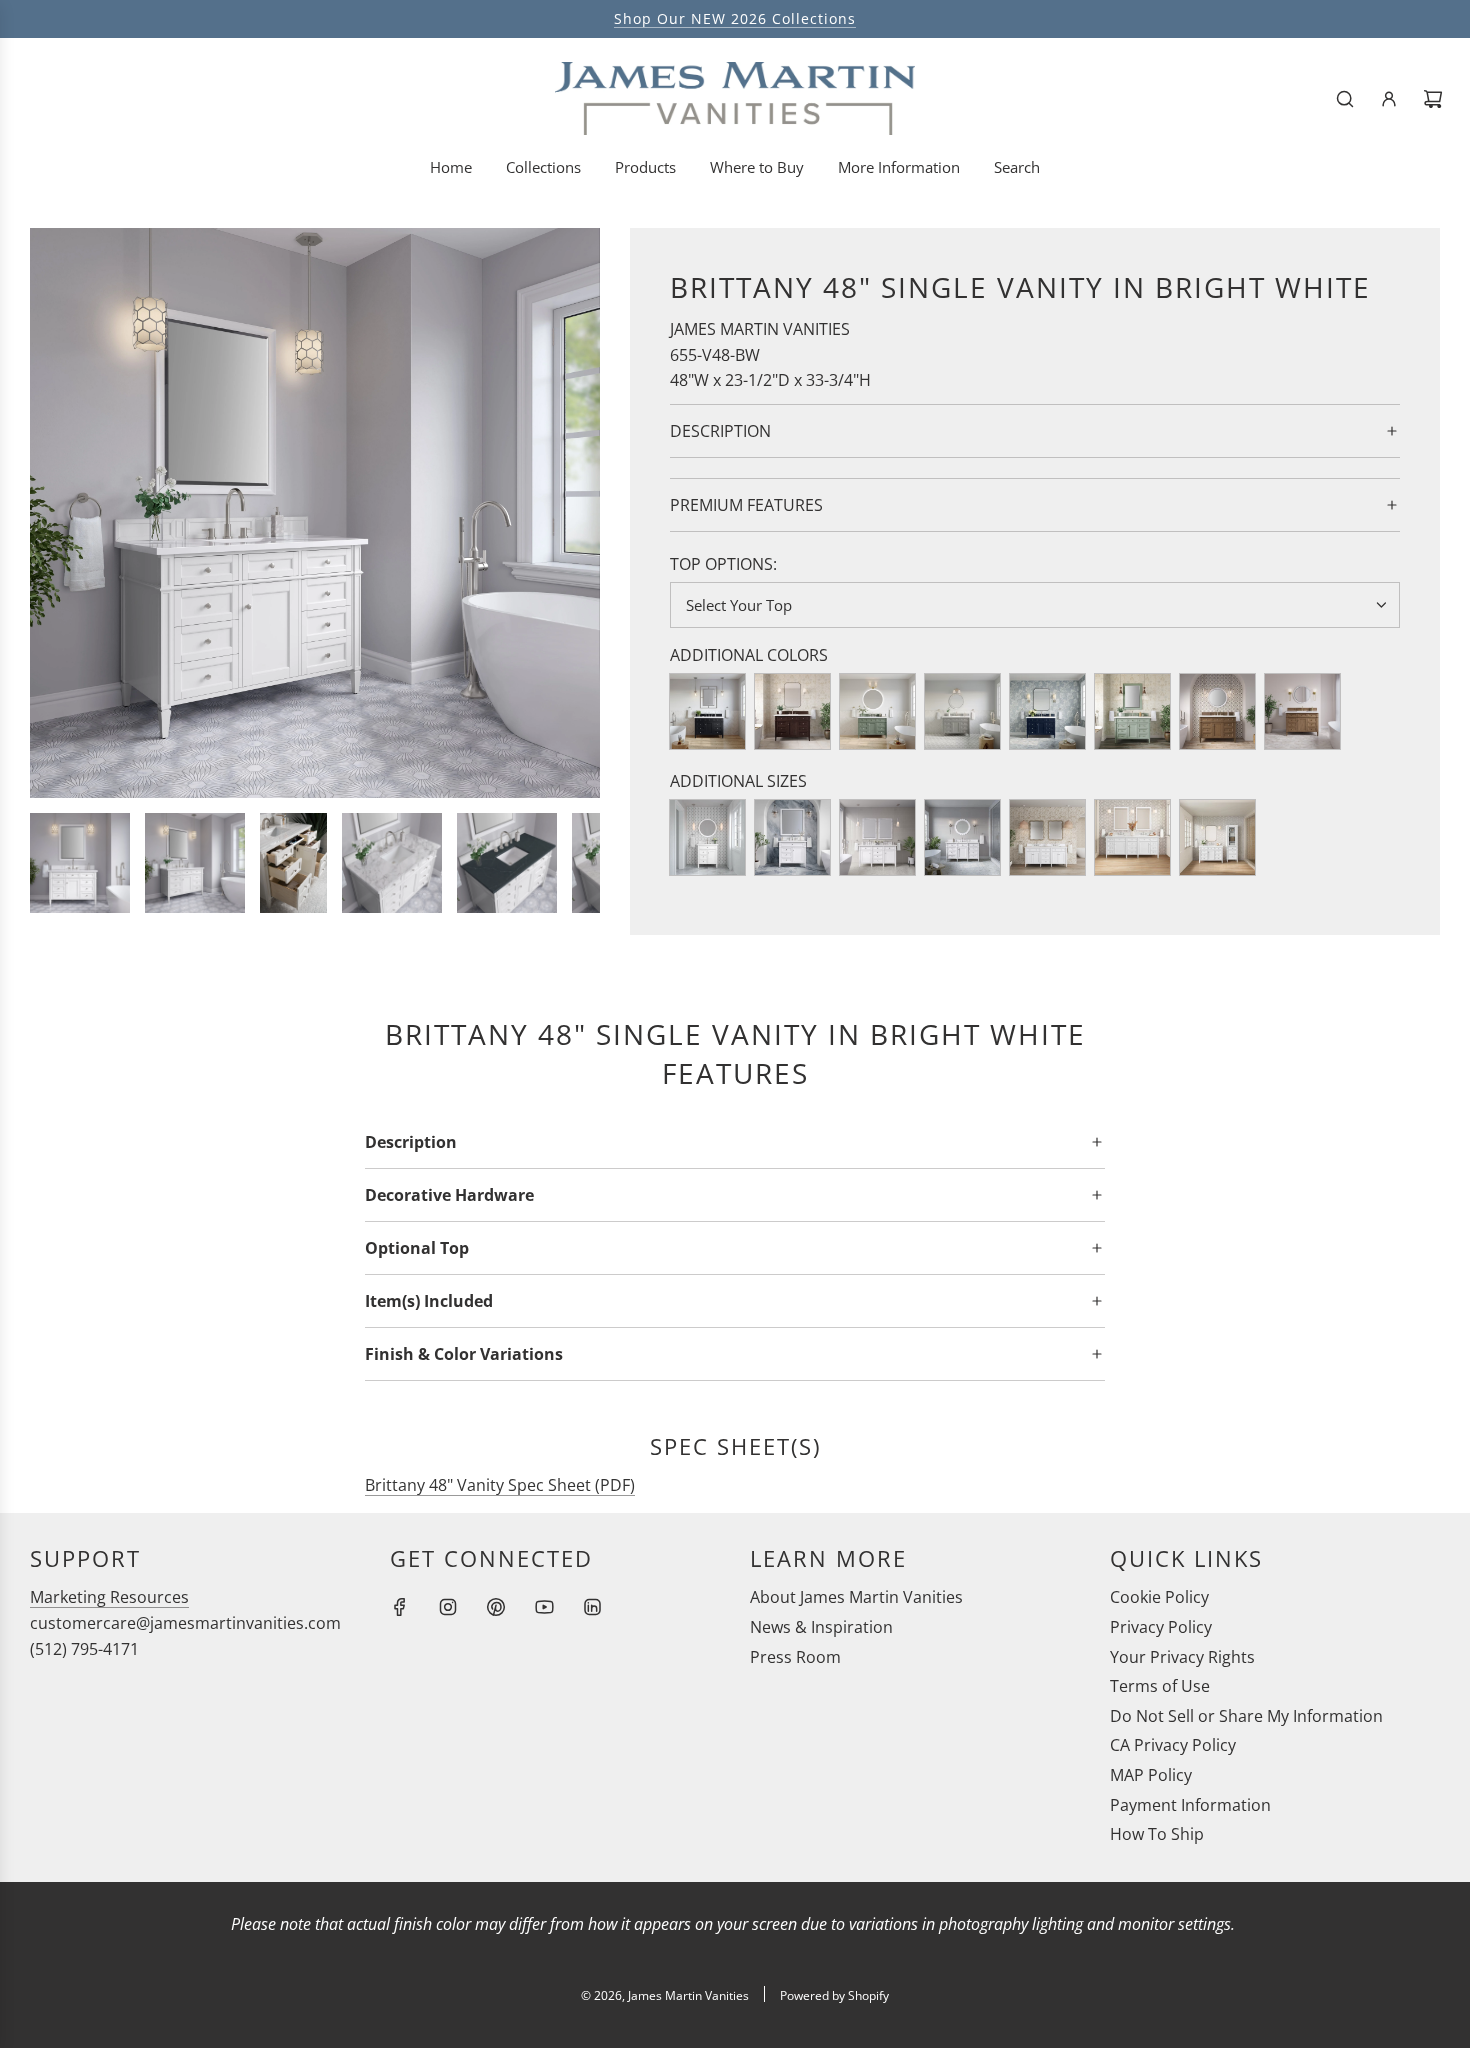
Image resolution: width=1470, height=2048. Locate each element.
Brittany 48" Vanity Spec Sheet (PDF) (500, 1485)
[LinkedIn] (592, 1607)
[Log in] (1389, 99)
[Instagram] (448, 1607)
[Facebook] (400, 1607)
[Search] (1345, 99)
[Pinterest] (496, 1607)
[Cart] (1433, 99)
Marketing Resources (109, 1597)
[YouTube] (544, 1607)
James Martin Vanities (760, 329)
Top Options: (723, 564)
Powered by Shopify (834, 1995)
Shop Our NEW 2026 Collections (735, 18)
